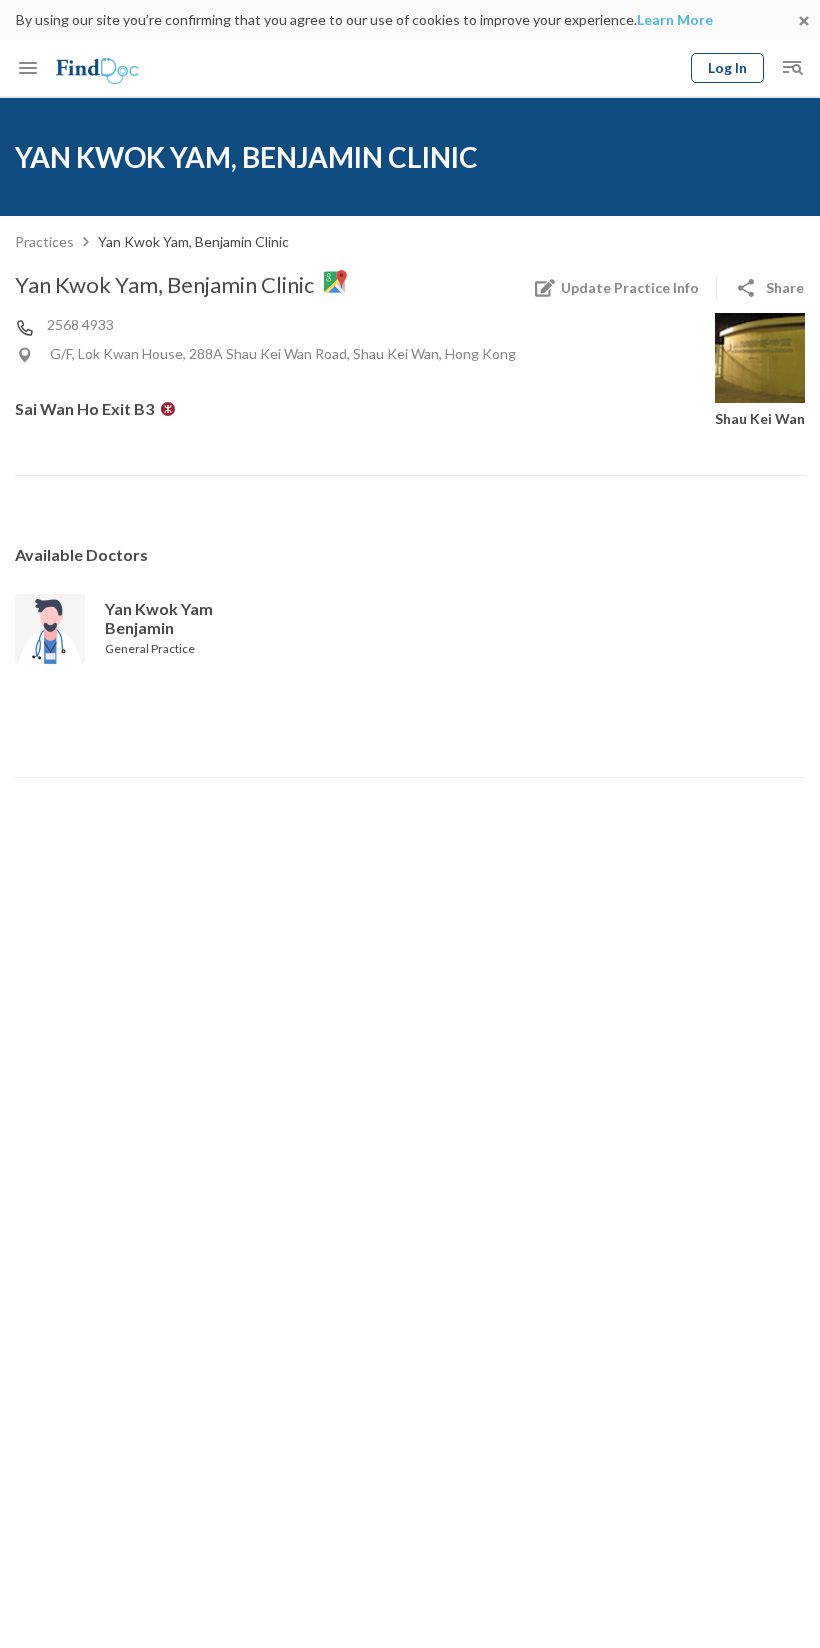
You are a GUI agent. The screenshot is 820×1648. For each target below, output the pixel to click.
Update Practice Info (630, 287)
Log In (727, 67)
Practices (44, 241)
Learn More (675, 19)
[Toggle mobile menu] (28, 68)
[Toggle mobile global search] (792, 68)
